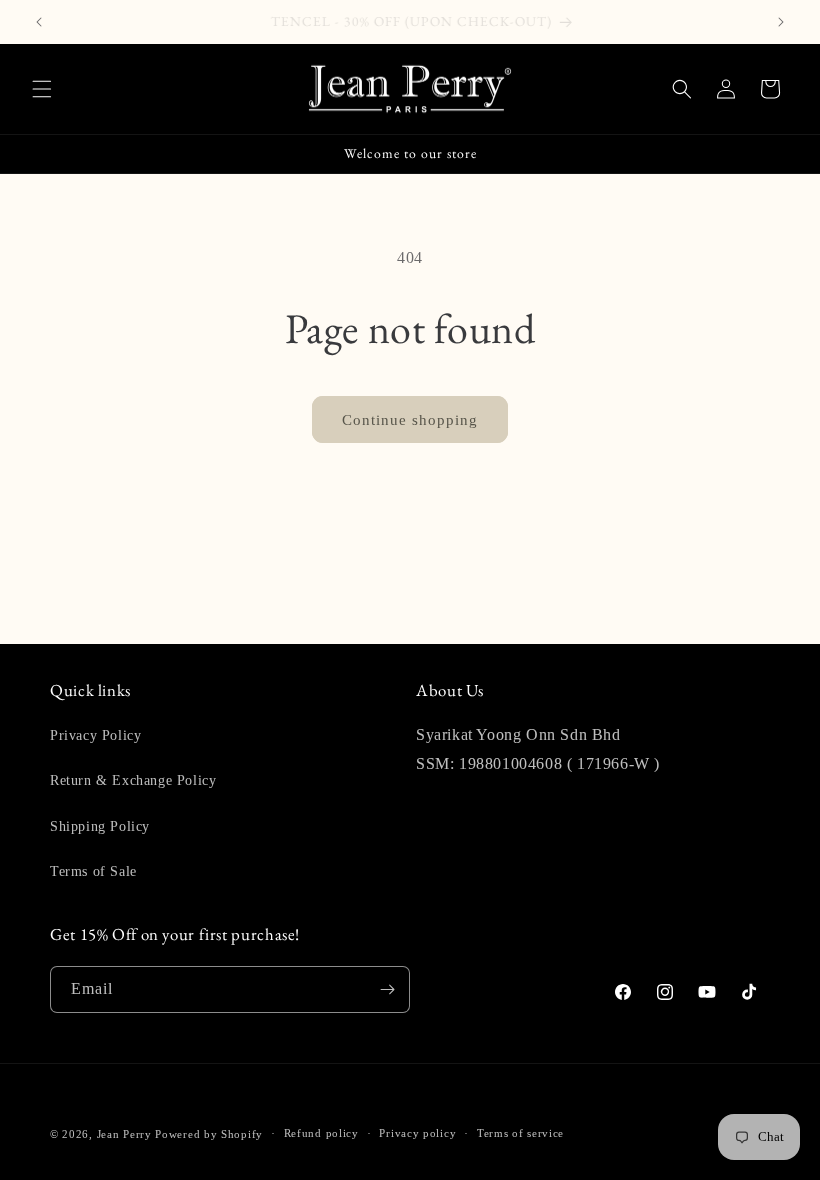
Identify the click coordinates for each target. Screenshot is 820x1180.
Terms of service (520, 1133)
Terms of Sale (93, 871)
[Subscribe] (387, 989)
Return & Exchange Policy (133, 780)
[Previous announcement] (39, 22)
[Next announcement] (781, 22)
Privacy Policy (95, 735)
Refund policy (321, 1133)
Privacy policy (417, 1133)
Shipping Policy (100, 826)
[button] (42, 89)
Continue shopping (410, 420)
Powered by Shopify (209, 1134)
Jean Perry (124, 1134)
